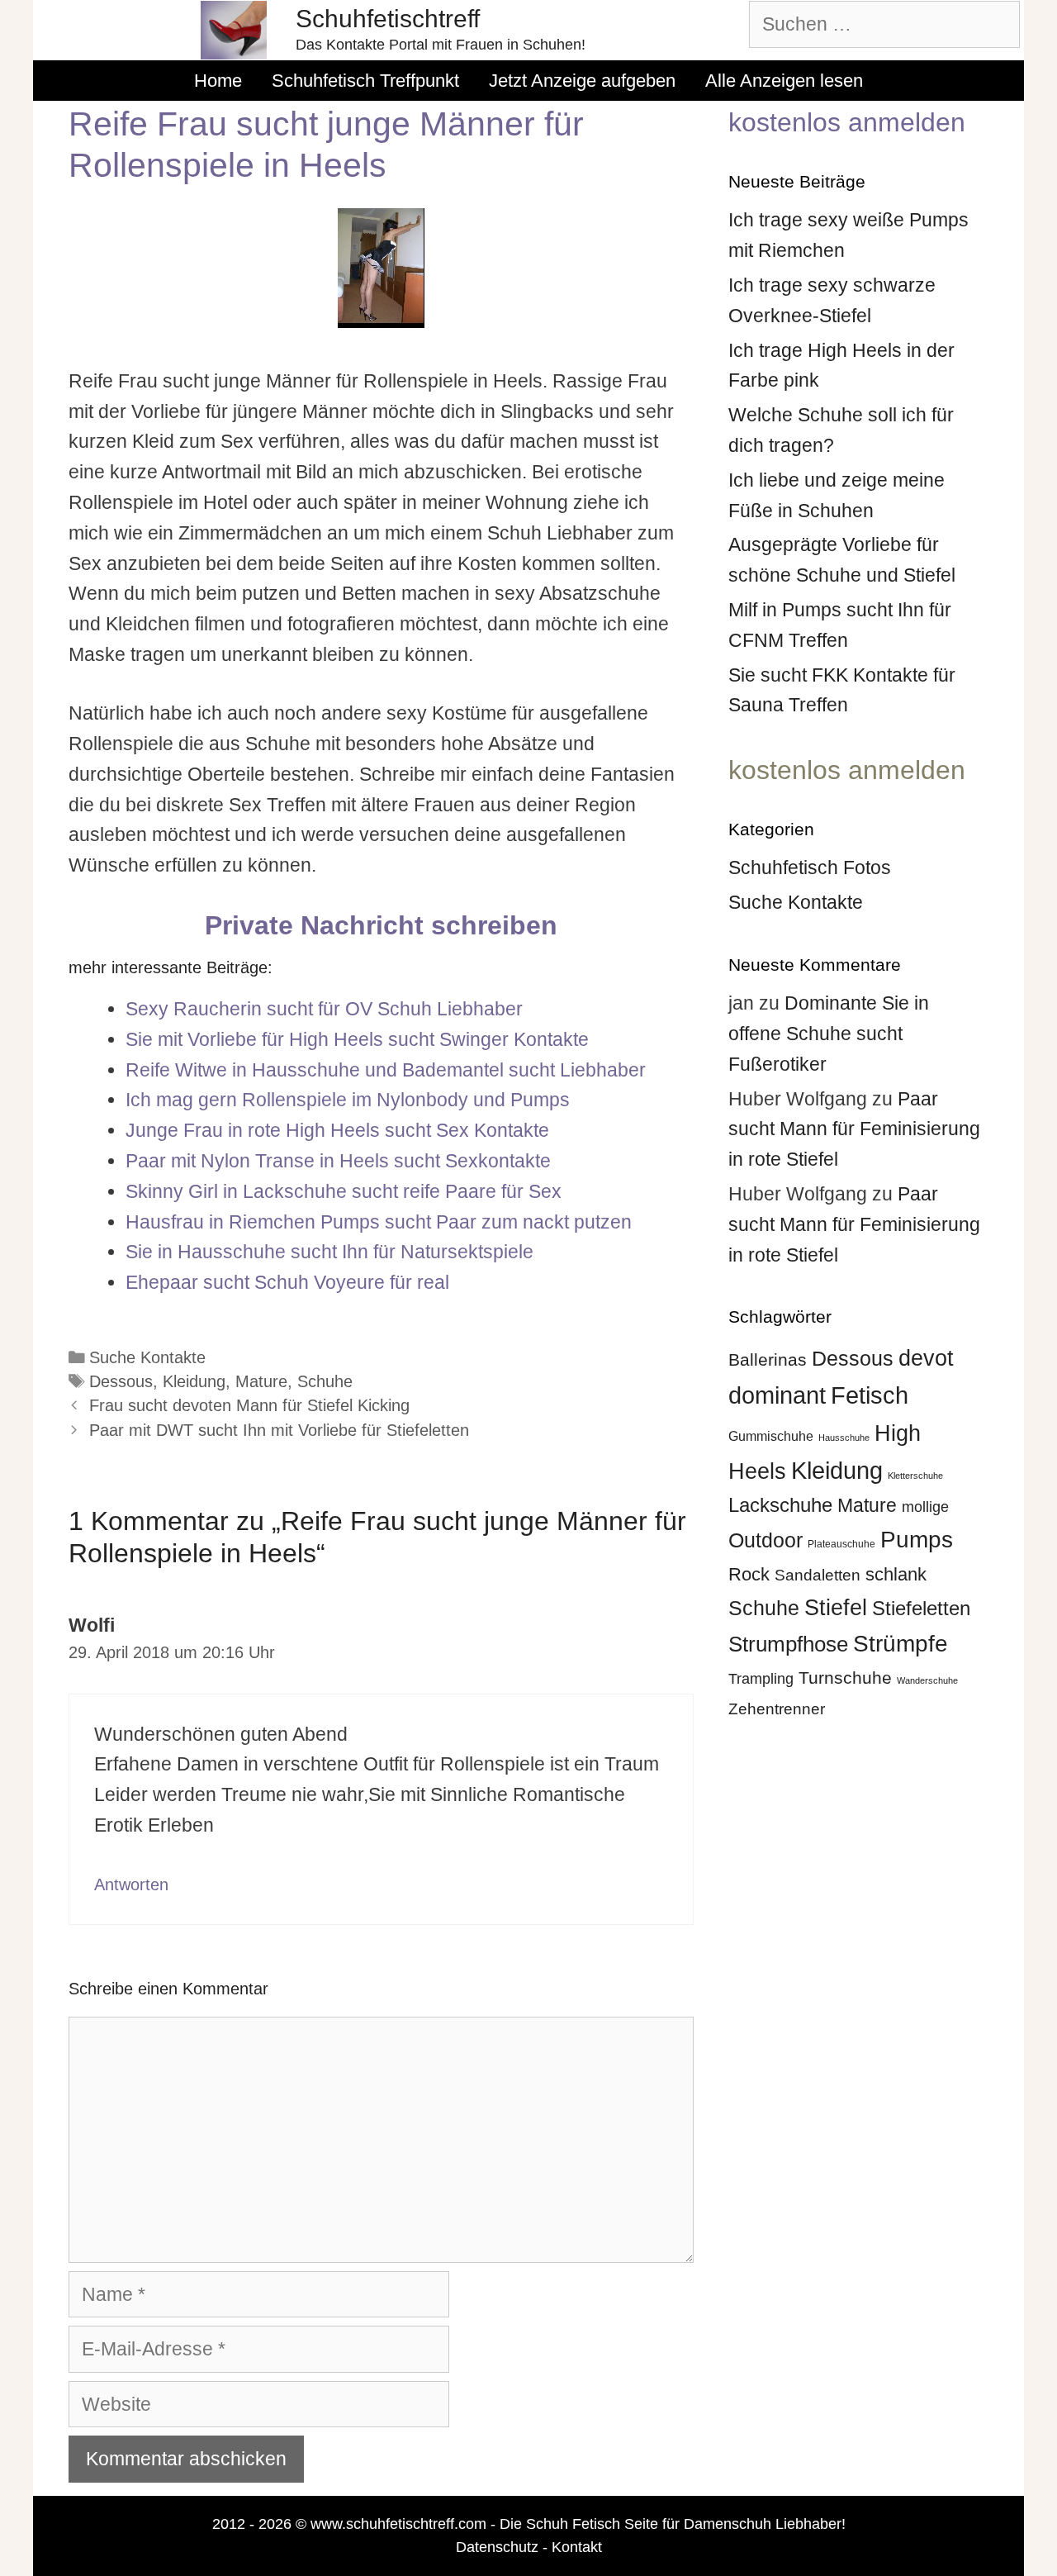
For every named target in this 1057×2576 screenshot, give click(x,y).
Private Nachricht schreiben (381, 925)
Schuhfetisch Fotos (810, 867)
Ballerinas (768, 1359)
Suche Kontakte (147, 1357)
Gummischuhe (771, 1436)
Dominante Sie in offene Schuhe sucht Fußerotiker (829, 1034)
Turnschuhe (845, 1678)
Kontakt (577, 2547)
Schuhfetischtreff (388, 19)
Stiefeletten (921, 1608)
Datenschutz (497, 2547)
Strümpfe (901, 1644)
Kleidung (194, 1381)
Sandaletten (818, 1575)
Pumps (917, 1539)
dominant (777, 1395)
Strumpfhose (788, 1644)
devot (926, 1358)
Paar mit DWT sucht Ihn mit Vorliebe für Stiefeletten (279, 1430)
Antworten (131, 1884)
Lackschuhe (780, 1505)
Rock (749, 1574)
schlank (896, 1574)
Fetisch (870, 1395)
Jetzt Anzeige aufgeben (582, 81)
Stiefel (836, 1607)
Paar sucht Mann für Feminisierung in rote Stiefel (854, 1129)
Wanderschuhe (927, 1680)
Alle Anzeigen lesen (784, 81)
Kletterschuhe (915, 1476)
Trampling (761, 1679)
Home (218, 81)
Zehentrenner (777, 1709)
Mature (261, 1381)
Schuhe (325, 1381)
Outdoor (765, 1540)
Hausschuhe (844, 1438)
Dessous (121, 1381)
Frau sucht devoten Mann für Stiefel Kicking (249, 1405)
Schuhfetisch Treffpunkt (365, 81)
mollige (925, 1507)
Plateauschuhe (841, 1544)
